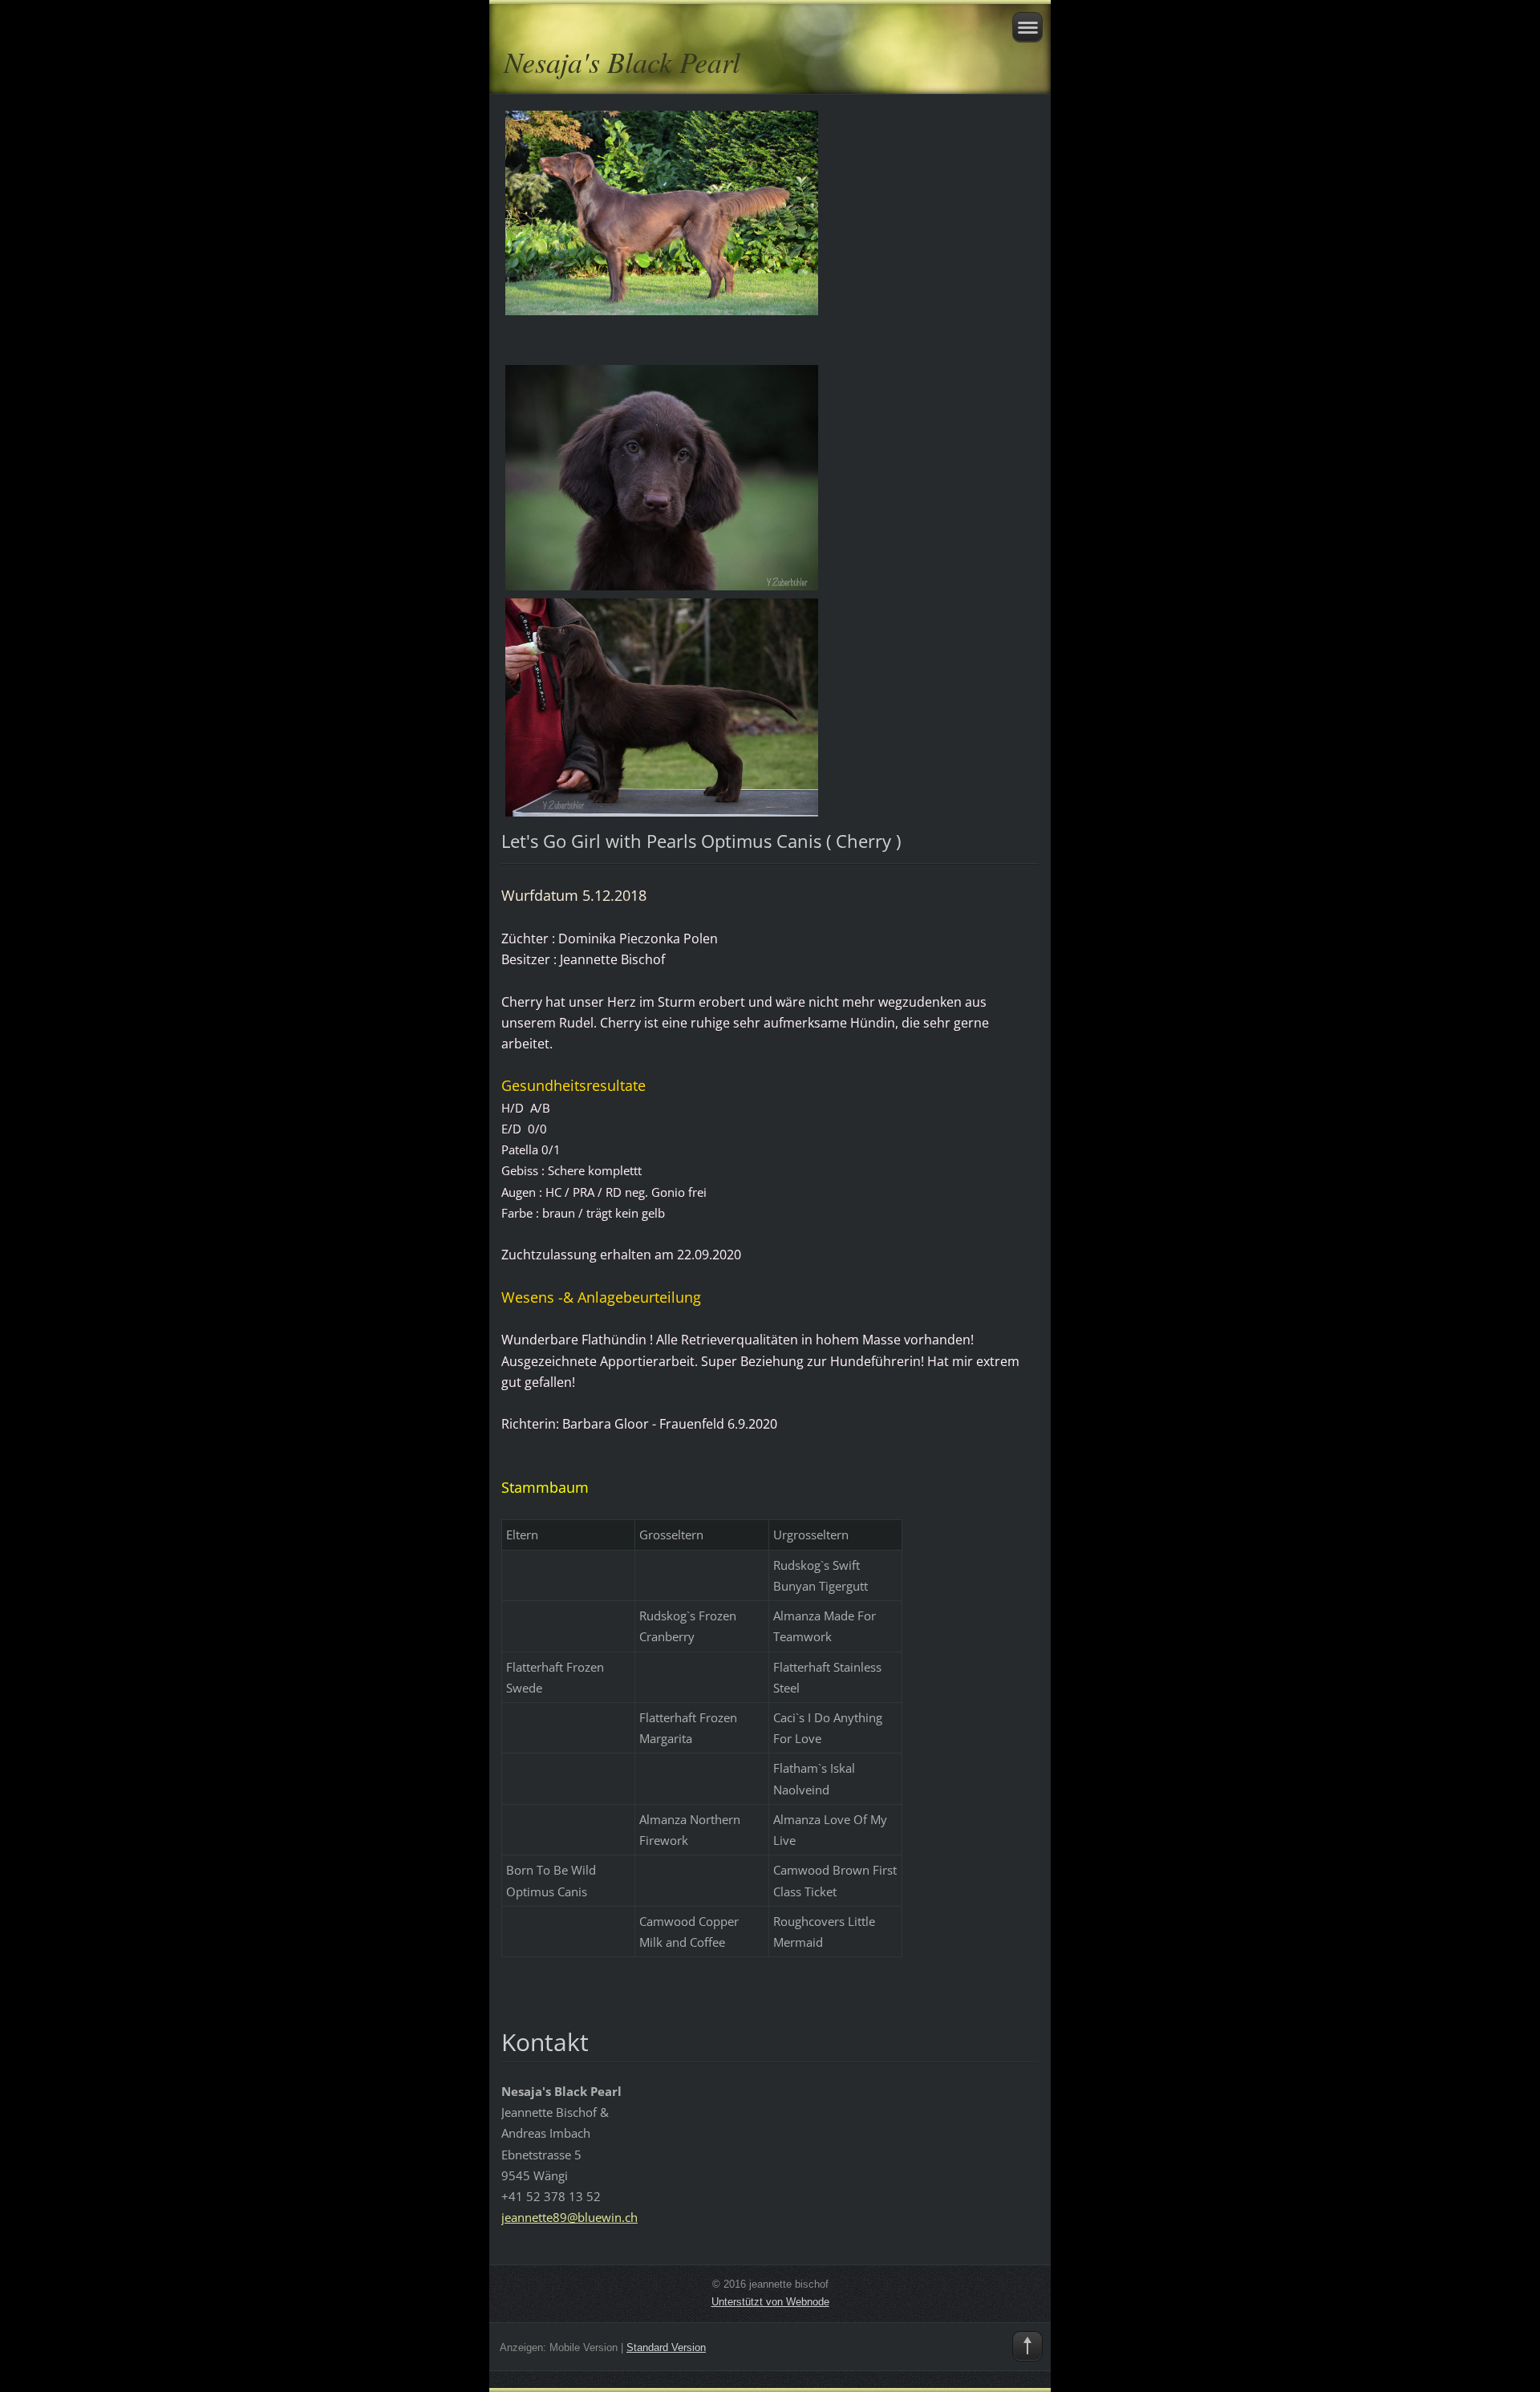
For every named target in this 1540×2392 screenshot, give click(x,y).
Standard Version (666, 2347)
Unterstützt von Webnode (770, 2302)
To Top (1027, 2346)
